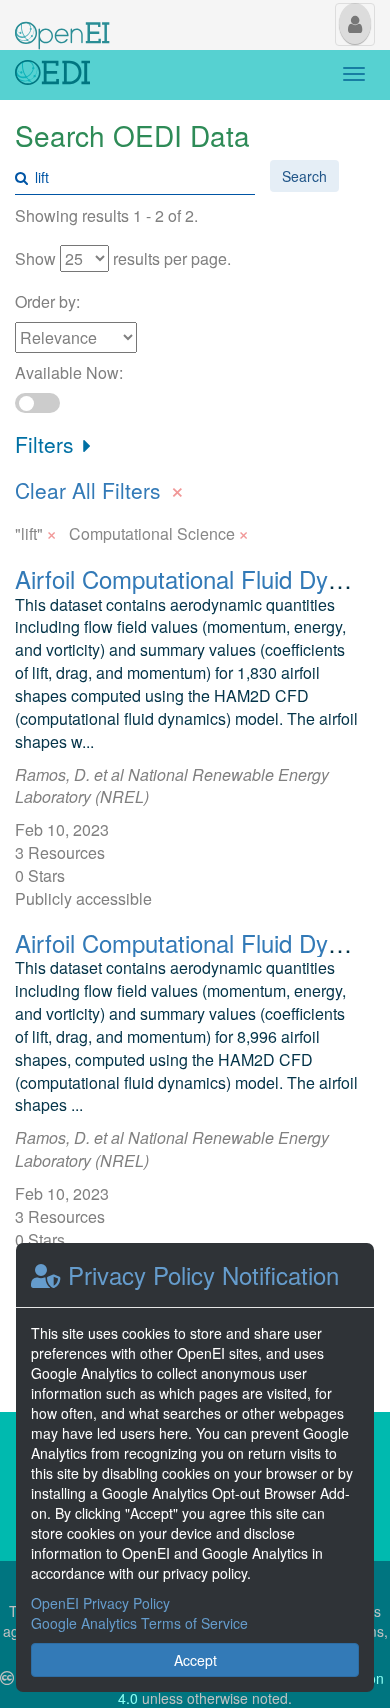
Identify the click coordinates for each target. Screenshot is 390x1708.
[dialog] (195, 1467)
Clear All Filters (100, 488)
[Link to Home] (52, 75)
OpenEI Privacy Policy (100, 1603)
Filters (47, 444)
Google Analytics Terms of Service (139, 1623)
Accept (195, 1660)
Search (304, 176)
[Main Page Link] (62, 23)
